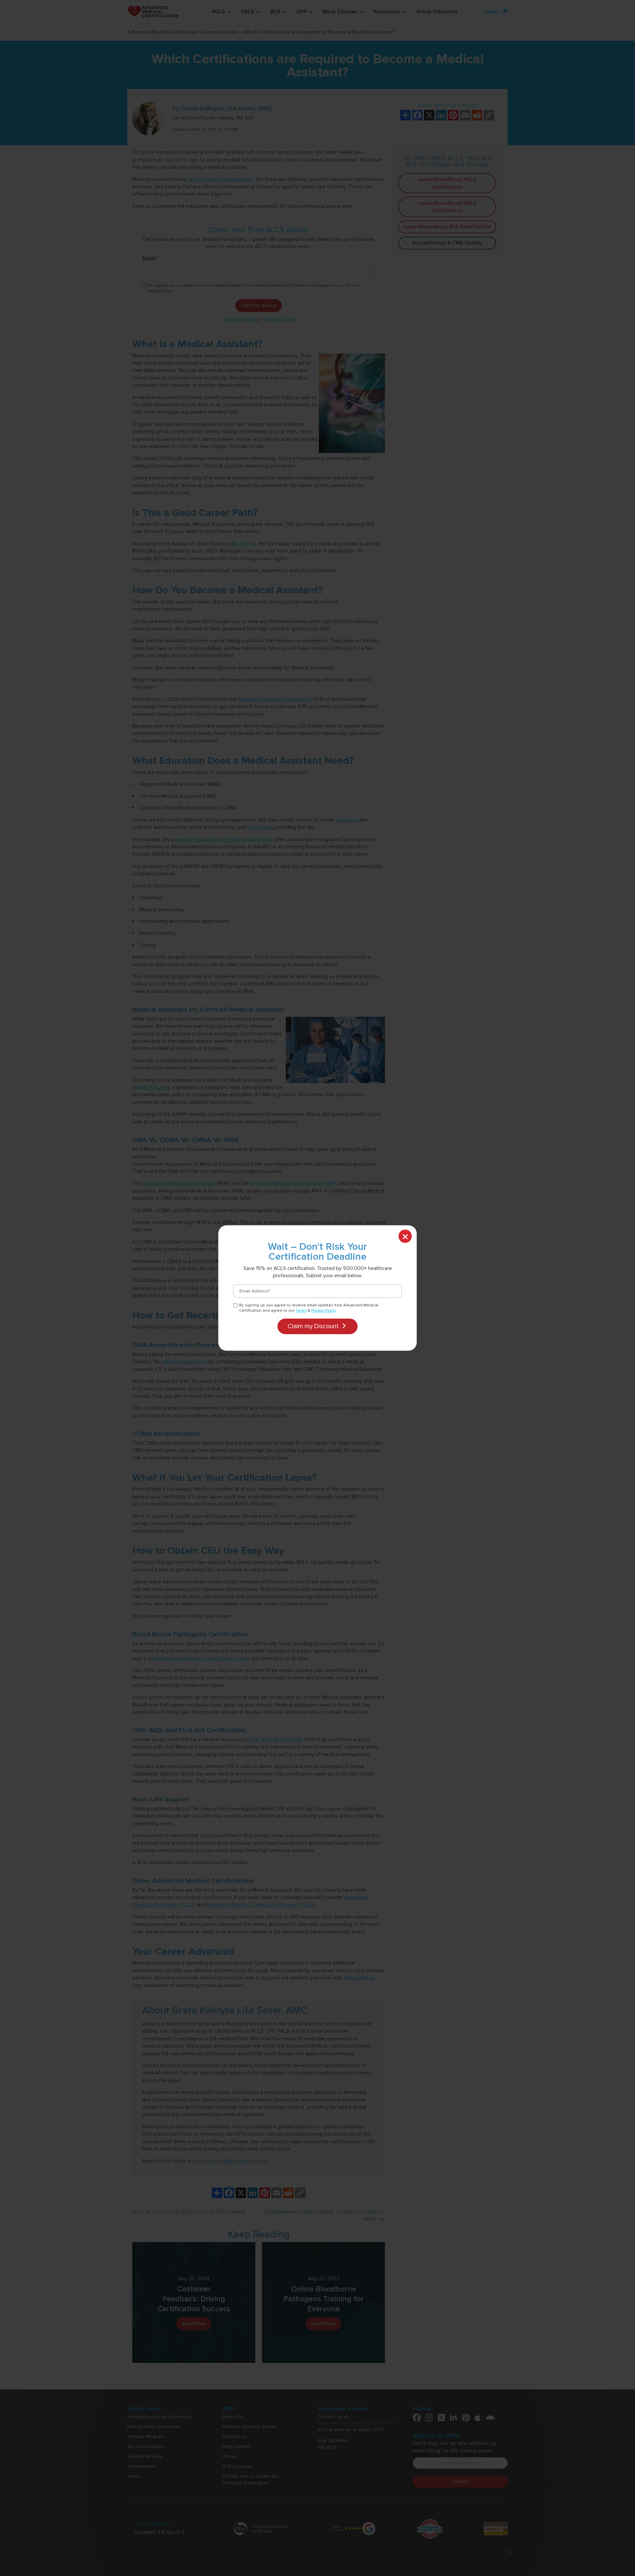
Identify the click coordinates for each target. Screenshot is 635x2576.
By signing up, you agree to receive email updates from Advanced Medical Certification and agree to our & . (309, 1308)
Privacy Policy (323, 1311)
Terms (301, 1311)
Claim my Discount (314, 1326)
